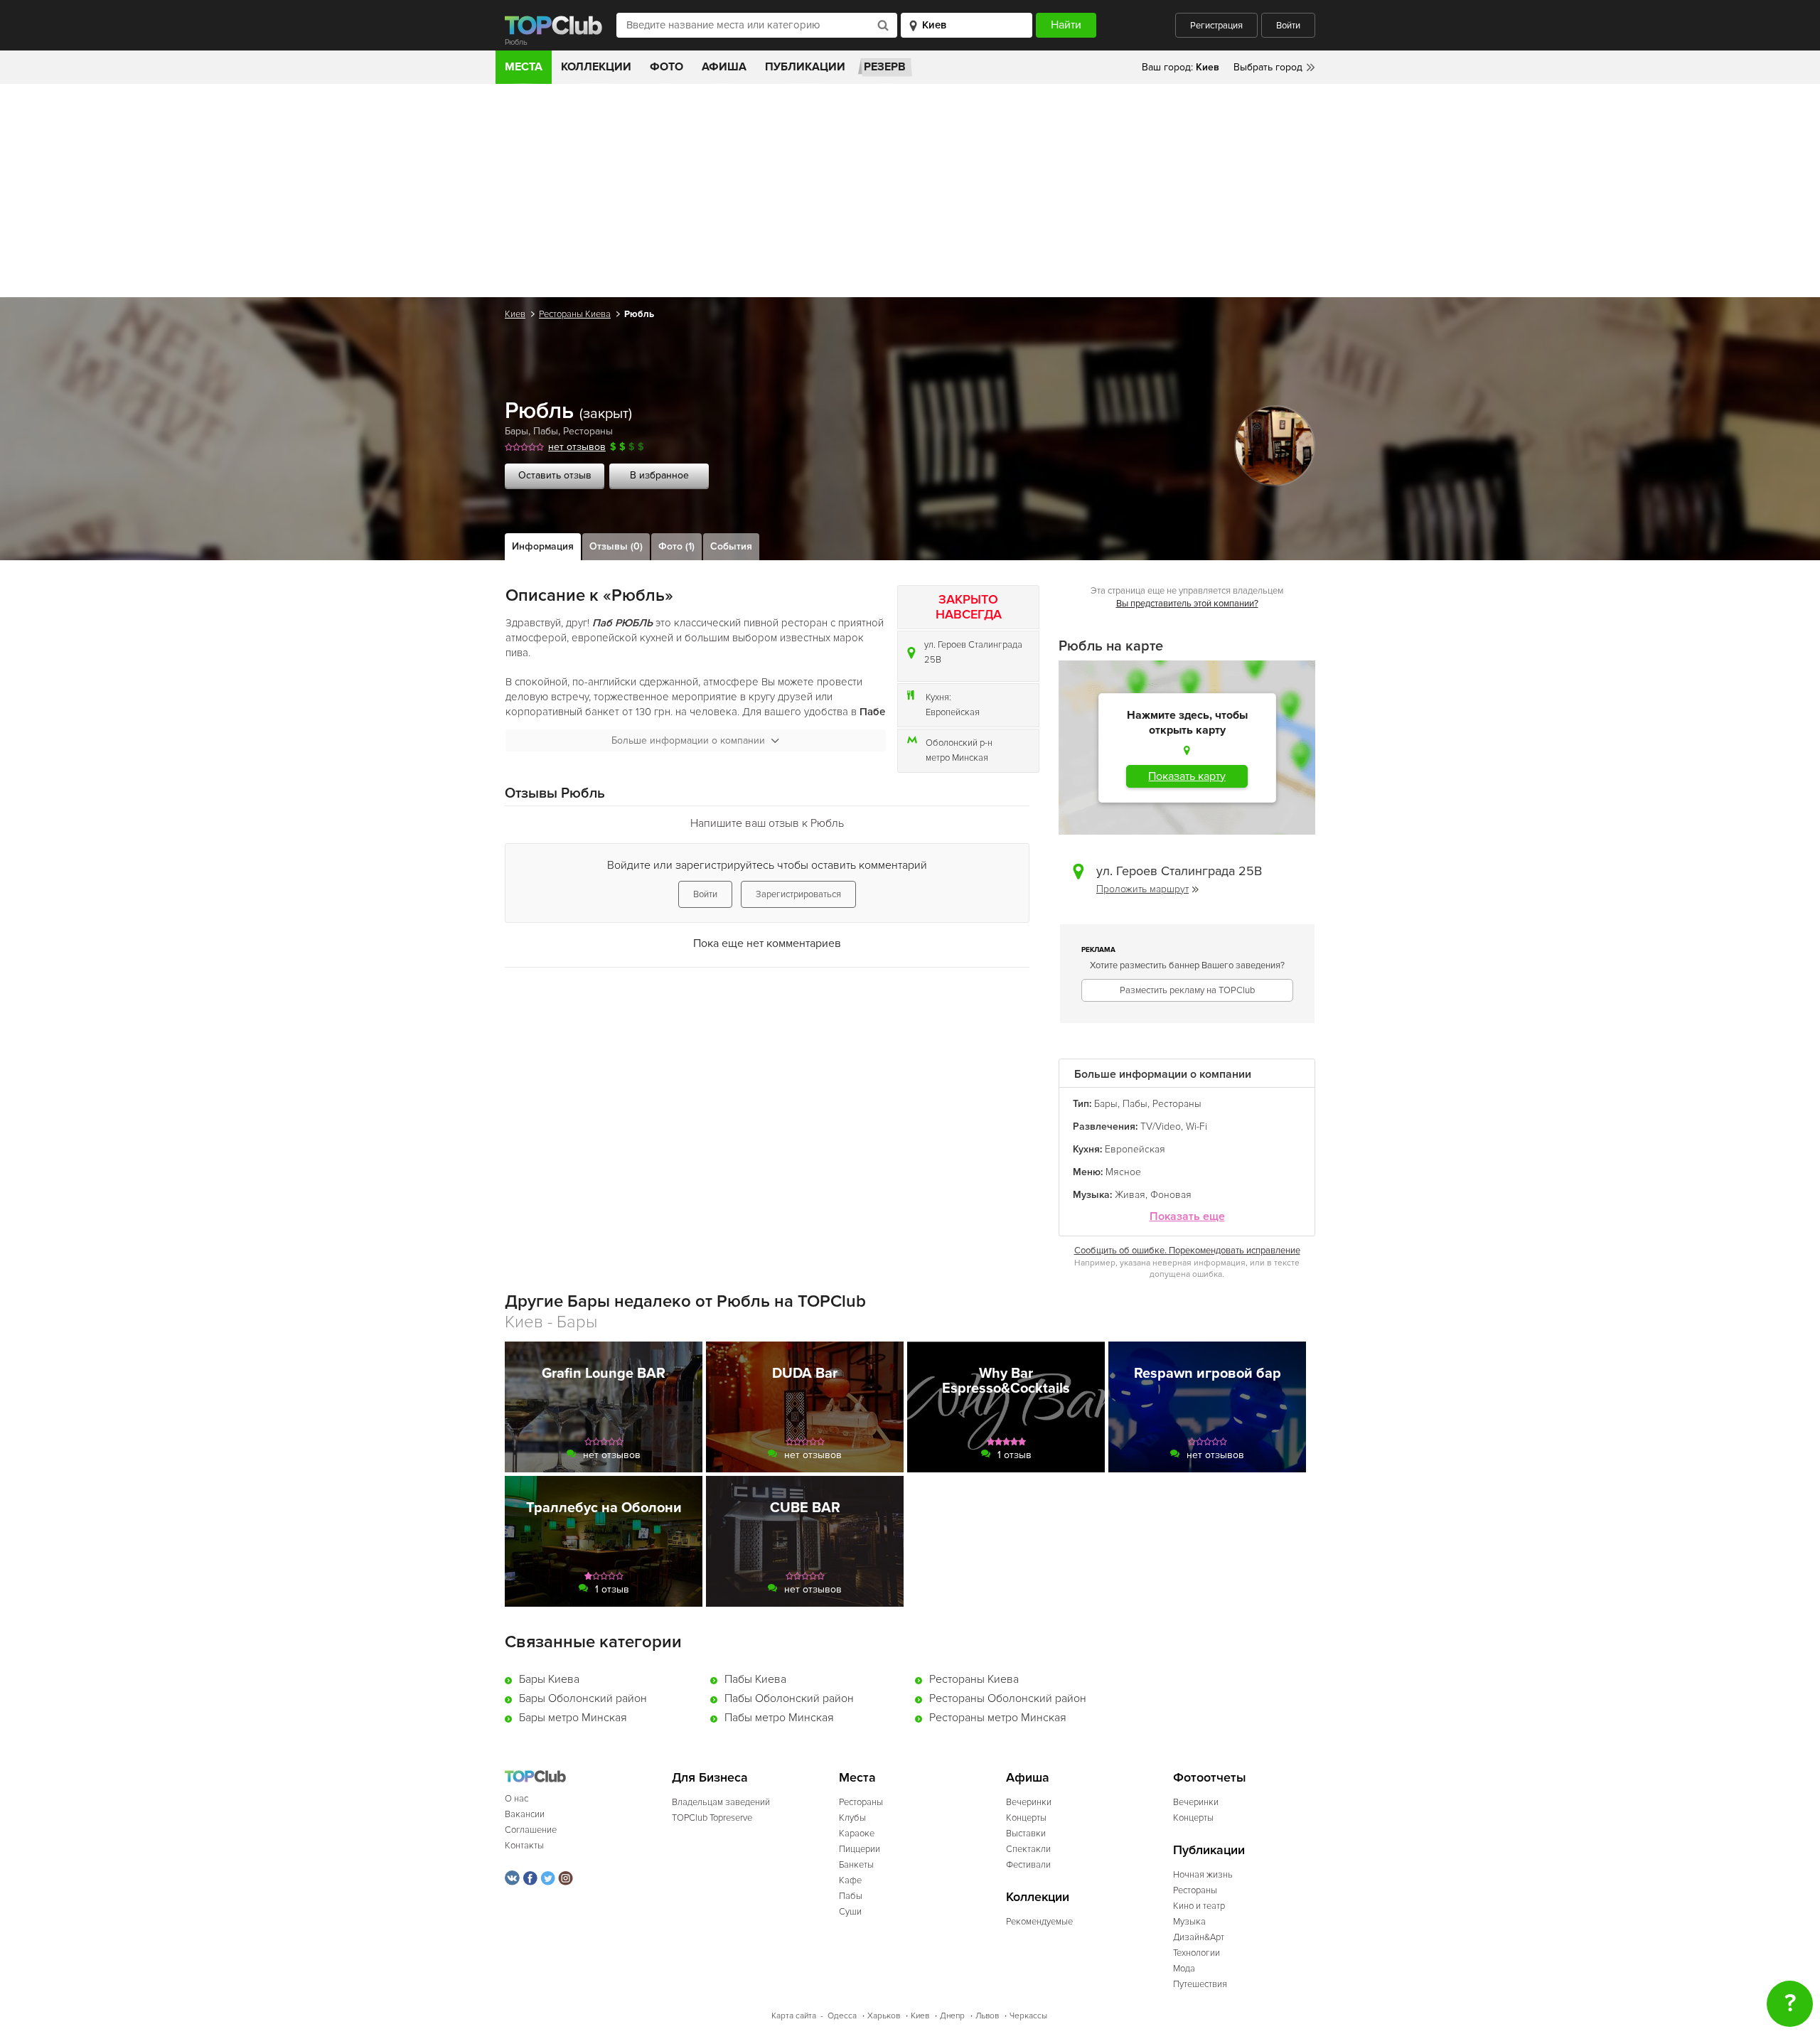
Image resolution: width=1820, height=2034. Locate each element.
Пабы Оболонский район (789, 1698)
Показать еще (1187, 1217)
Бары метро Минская (573, 1718)
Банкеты (856, 1865)
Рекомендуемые (1039, 1922)
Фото (667, 67)
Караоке (857, 1834)
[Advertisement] (910, 191)
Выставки (1026, 1834)
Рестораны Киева (575, 314)
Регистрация (1216, 26)
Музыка (1189, 1922)
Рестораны (588, 431)
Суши (850, 1912)
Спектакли (1028, 1849)
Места (524, 67)
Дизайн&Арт (1199, 1937)
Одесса (842, 2016)
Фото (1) (676, 546)
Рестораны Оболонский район (1008, 1698)
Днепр (952, 2016)
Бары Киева (549, 1679)
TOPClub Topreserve (712, 1818)
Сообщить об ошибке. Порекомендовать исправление (1187, 1251)
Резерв (885, 67)
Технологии (1197, 1953)
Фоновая (1171, 1195)
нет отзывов (577, 447)
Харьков (884, 2016)
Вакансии (525, 1814)
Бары (516, 431)
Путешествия (1200, 1984)
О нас (516, 1799)
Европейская (953, 712)
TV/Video (1161, 1126)
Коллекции (596, 67)
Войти (1288, 26)
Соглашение (531, 1830)
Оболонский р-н (959, 743)
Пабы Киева (755, 1679)
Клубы (852, 1818)
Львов (987, 2016)
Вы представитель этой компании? (1187, 604)
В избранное (659, 475)
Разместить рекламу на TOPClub (1187, 990)
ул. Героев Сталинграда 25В (973, 652)
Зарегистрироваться (798, 894)
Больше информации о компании (688, 740)
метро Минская (957, 758)
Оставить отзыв (555, 475)
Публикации (805, 67)
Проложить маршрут (1142, 889)
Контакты (524, 1846)
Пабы (546, 431)
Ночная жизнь (1203, 1875)
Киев (515, 314)
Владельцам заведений (721, 1802)
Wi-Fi (1197, 1126)
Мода (1184, 1969)
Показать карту (1187, 776)
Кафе (850, 1880)
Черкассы (1028, 2016)
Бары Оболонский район (583, 1698)
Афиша (724, 67)
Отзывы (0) (616, 546)
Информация (543, 546)
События (731, 546)
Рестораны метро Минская (998, 1718)
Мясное (1123, 1172)
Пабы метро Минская (779, 1718)
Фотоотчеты (1210, 1778)
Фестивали (1028, 1865)
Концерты (1026, 1818)
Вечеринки (1029, 1802)
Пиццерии (860, 1849)
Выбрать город (1268, 67)
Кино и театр (1199, 1906)
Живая (1130, 1195)
